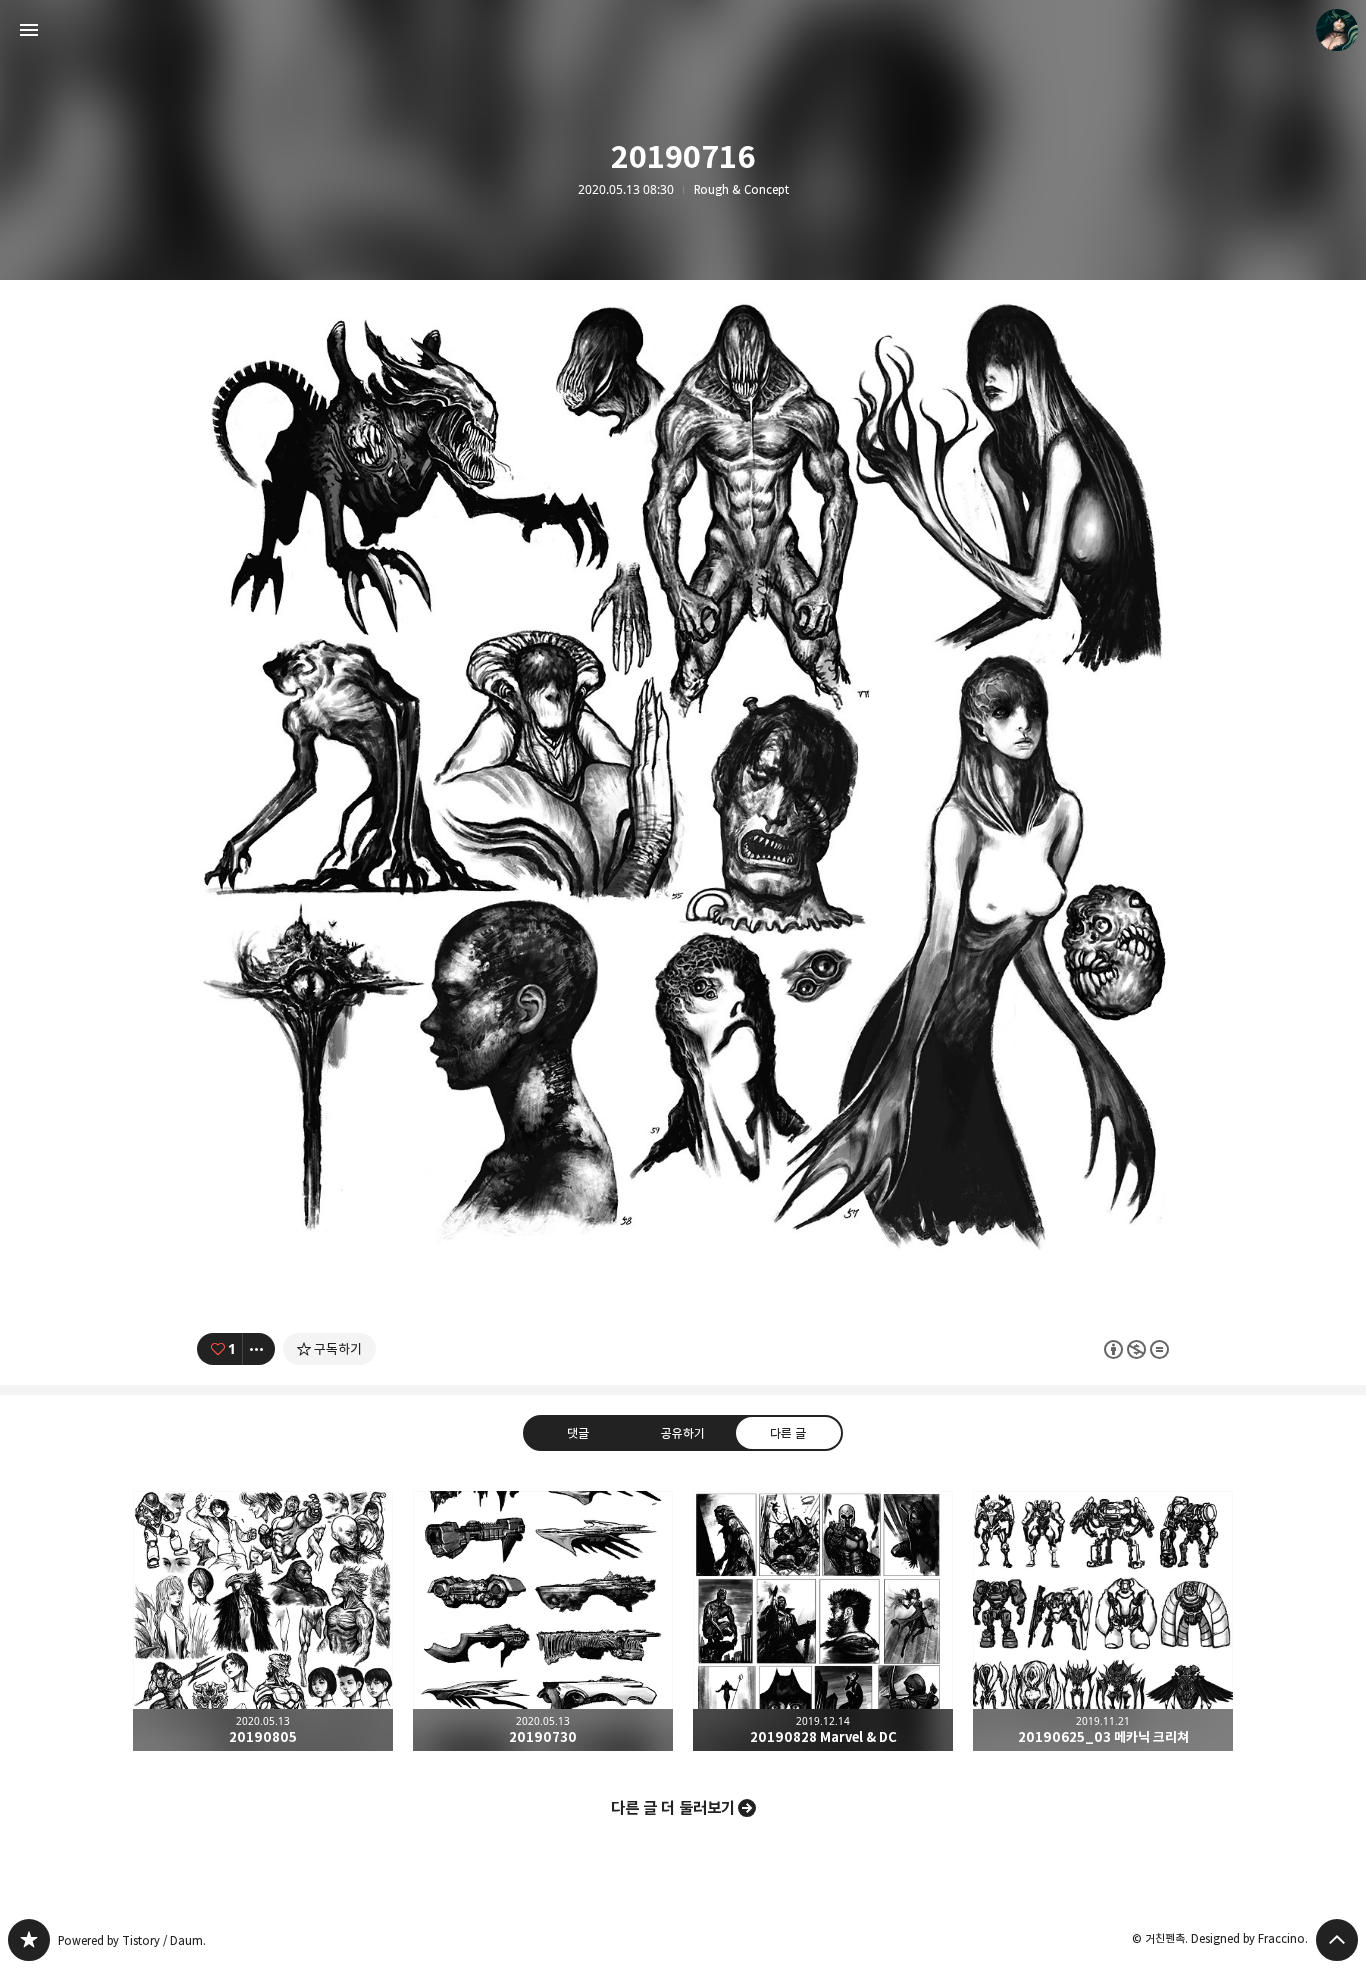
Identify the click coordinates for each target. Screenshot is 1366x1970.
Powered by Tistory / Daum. (132, 1940)
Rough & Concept (741, 190)
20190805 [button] (263, 1621)
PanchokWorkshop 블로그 (29, 1940)
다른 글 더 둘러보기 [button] (673, 1808)
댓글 (578, 1433)
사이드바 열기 (29, 30)
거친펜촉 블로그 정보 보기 (1337, 30)
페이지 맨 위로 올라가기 (1337, 1940)
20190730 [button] (543, 1621)
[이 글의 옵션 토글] (259, 1349)
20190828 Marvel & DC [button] (823, 1621)
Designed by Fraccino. (1249, 1938)
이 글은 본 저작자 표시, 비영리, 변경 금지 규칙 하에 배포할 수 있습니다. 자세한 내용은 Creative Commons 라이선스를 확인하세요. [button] (1136, 1349)
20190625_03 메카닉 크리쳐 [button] (1103, 1621)
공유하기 (683, 1433)
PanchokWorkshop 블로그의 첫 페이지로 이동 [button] (683, 30)
